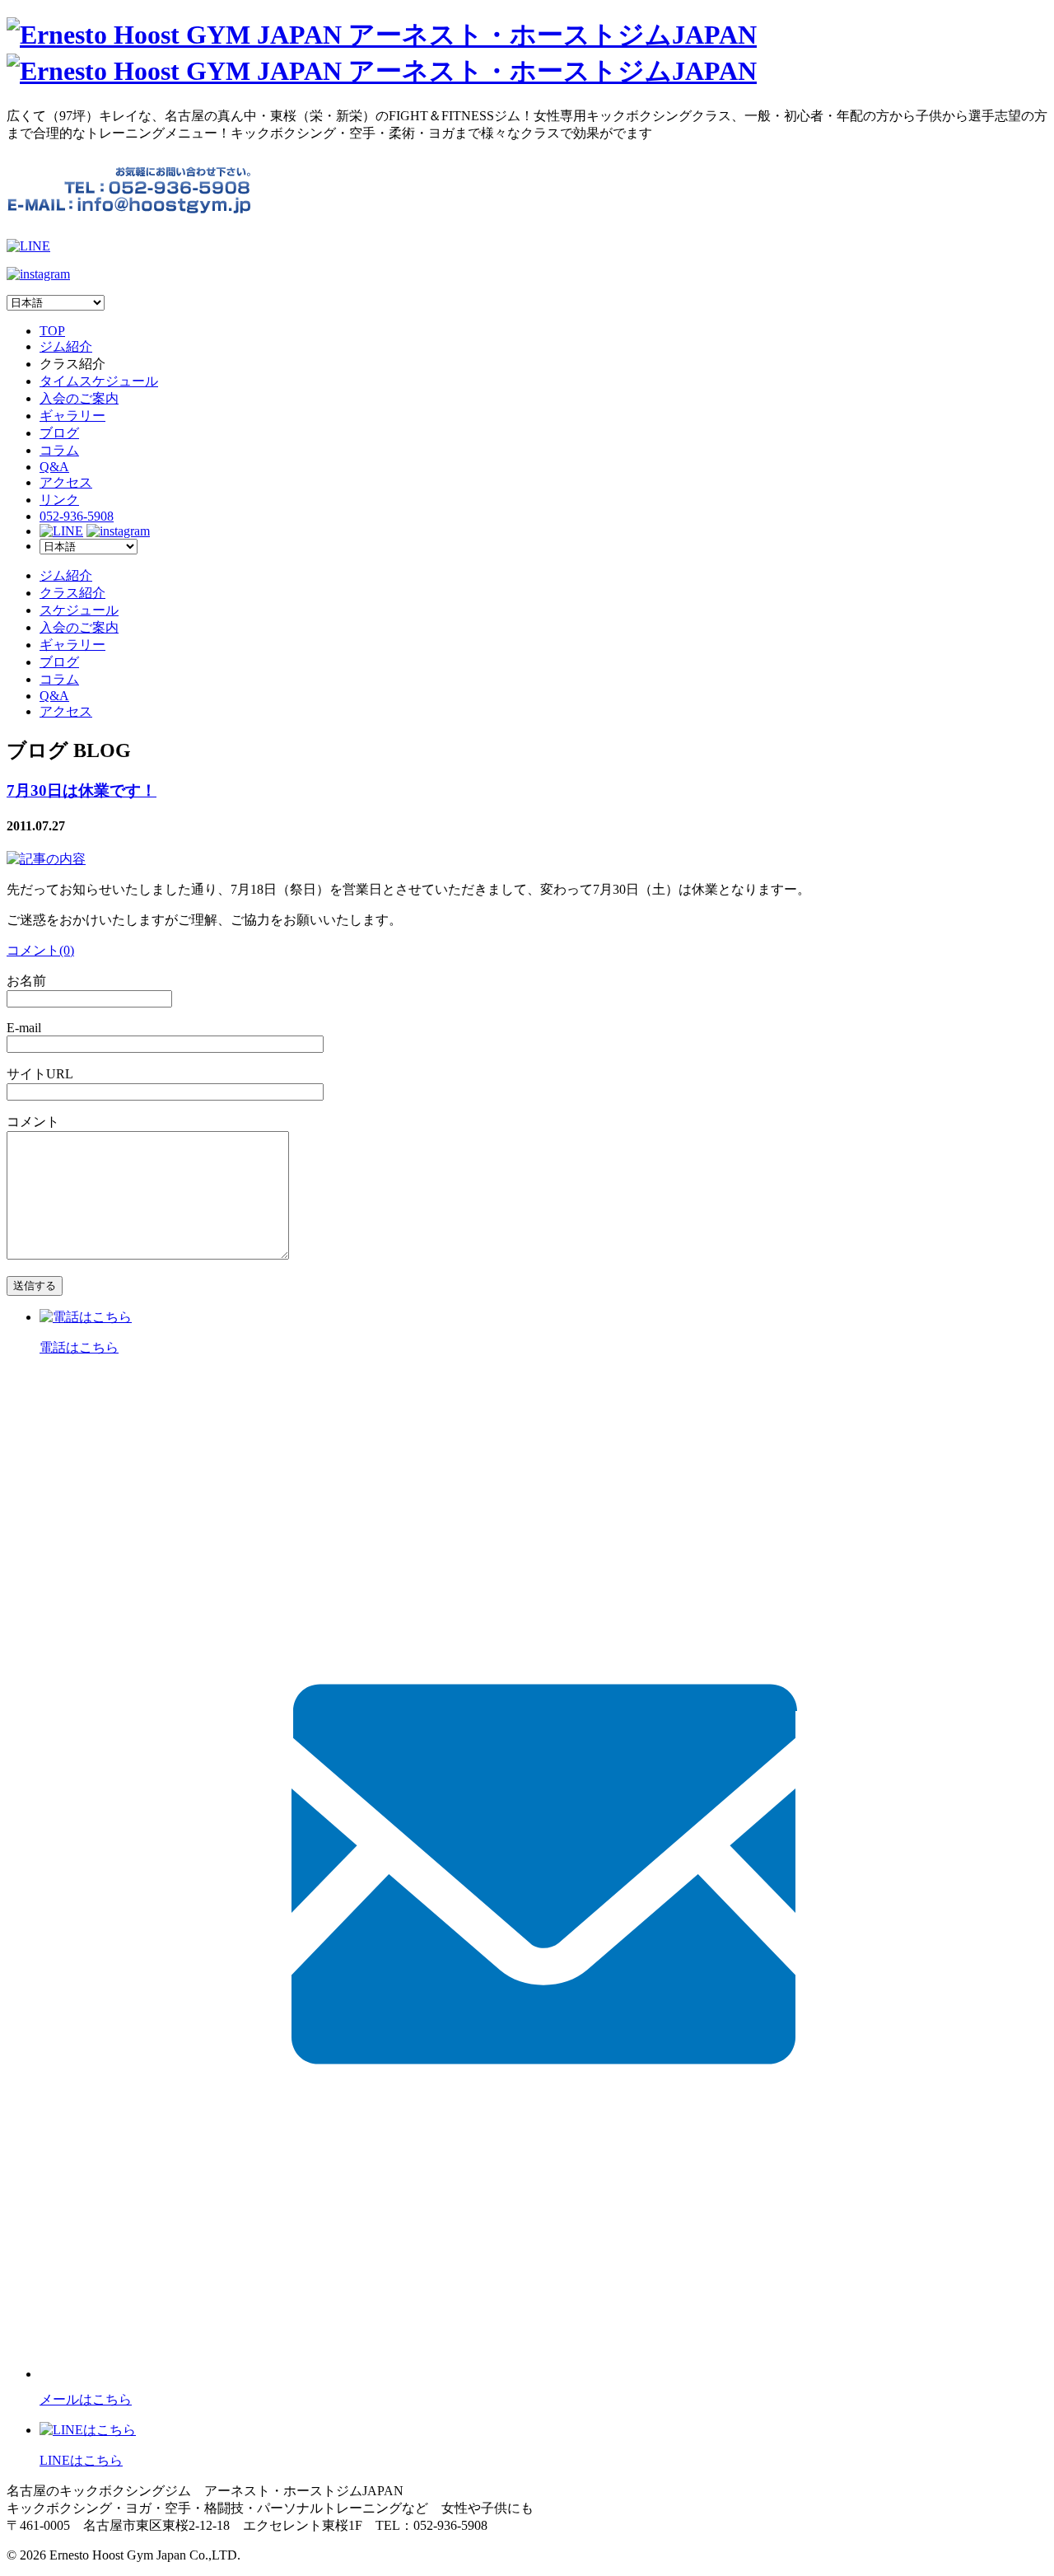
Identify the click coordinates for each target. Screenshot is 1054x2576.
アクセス (66, 482)
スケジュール (79, 610)
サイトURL (40, 1074)
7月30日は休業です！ (82, 790)
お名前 (26, 981)
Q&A (54, 467)
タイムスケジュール (99, 381)
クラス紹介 (72, 593)
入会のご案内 (79, 398)
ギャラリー (72, 416)
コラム (59, 450)
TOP (52, 331)
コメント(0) (40, 950)
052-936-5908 (77, 516)
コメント (33, 1122)
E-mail (24, 1028)
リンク (59, 500)
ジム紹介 (66, 346)
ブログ (59, 433)
